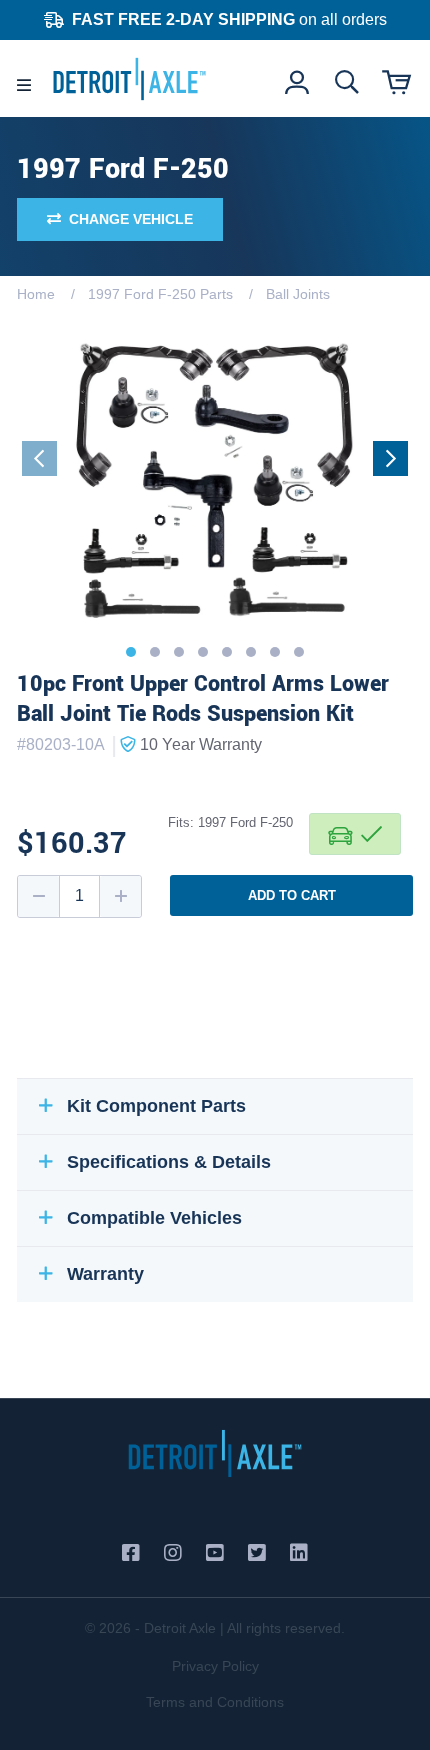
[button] (131, 652)
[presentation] (39, 458)
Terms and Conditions (215, 1702)
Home (36, 294)
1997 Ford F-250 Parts (160, 294)
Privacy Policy (215, 1666)
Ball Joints (298, 294)
